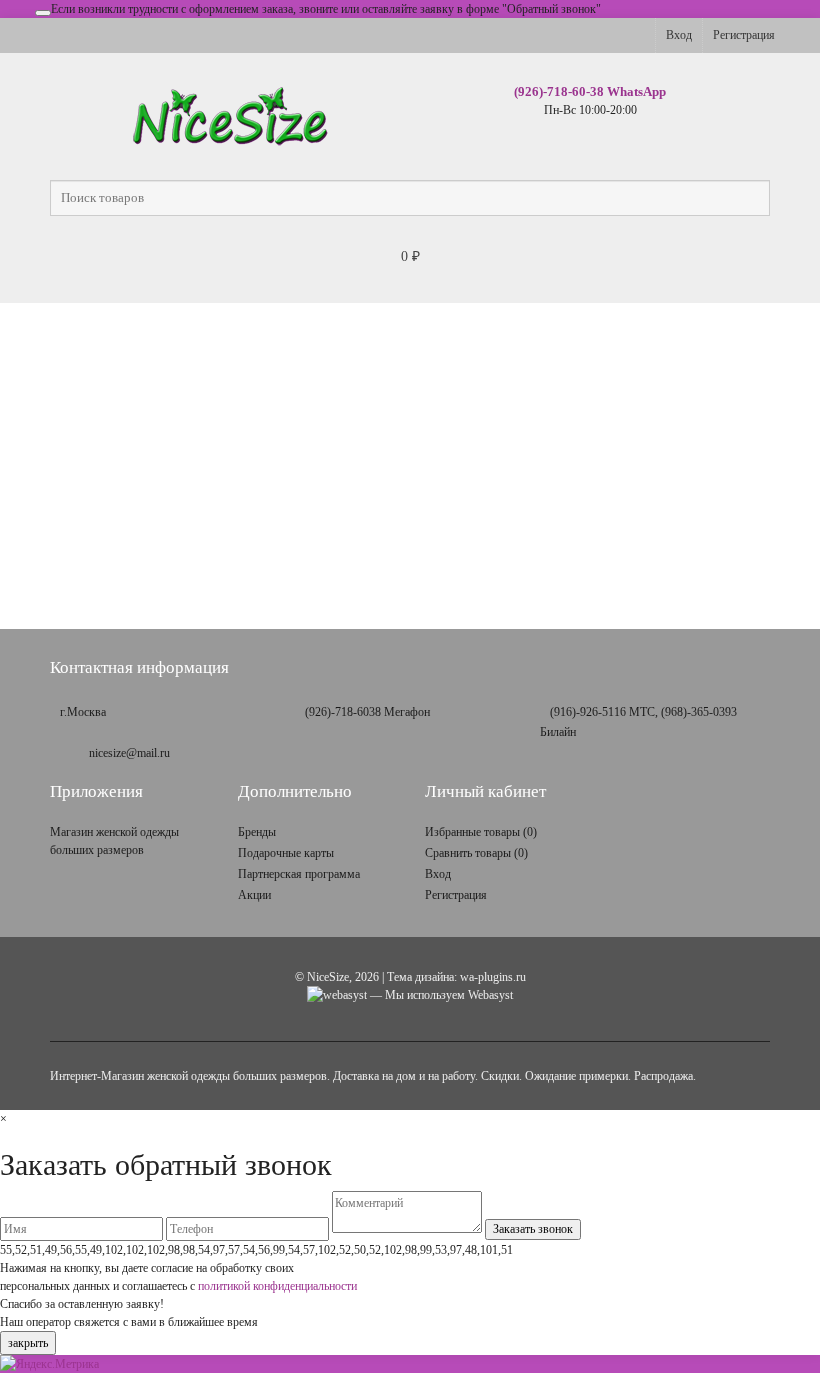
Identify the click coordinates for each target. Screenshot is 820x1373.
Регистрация (744, 35)
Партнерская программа (299, 874)
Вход (679, 35)
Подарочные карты (286, 853)
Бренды (257, 832)
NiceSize (328, 977)
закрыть (28, 1343)
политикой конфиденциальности (277, 1286)
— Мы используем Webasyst (440, 995)
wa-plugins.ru (493, 977)
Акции (254, 895)
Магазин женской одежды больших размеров (114, 841)
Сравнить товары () (476, 853)
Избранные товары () (481, 832)
